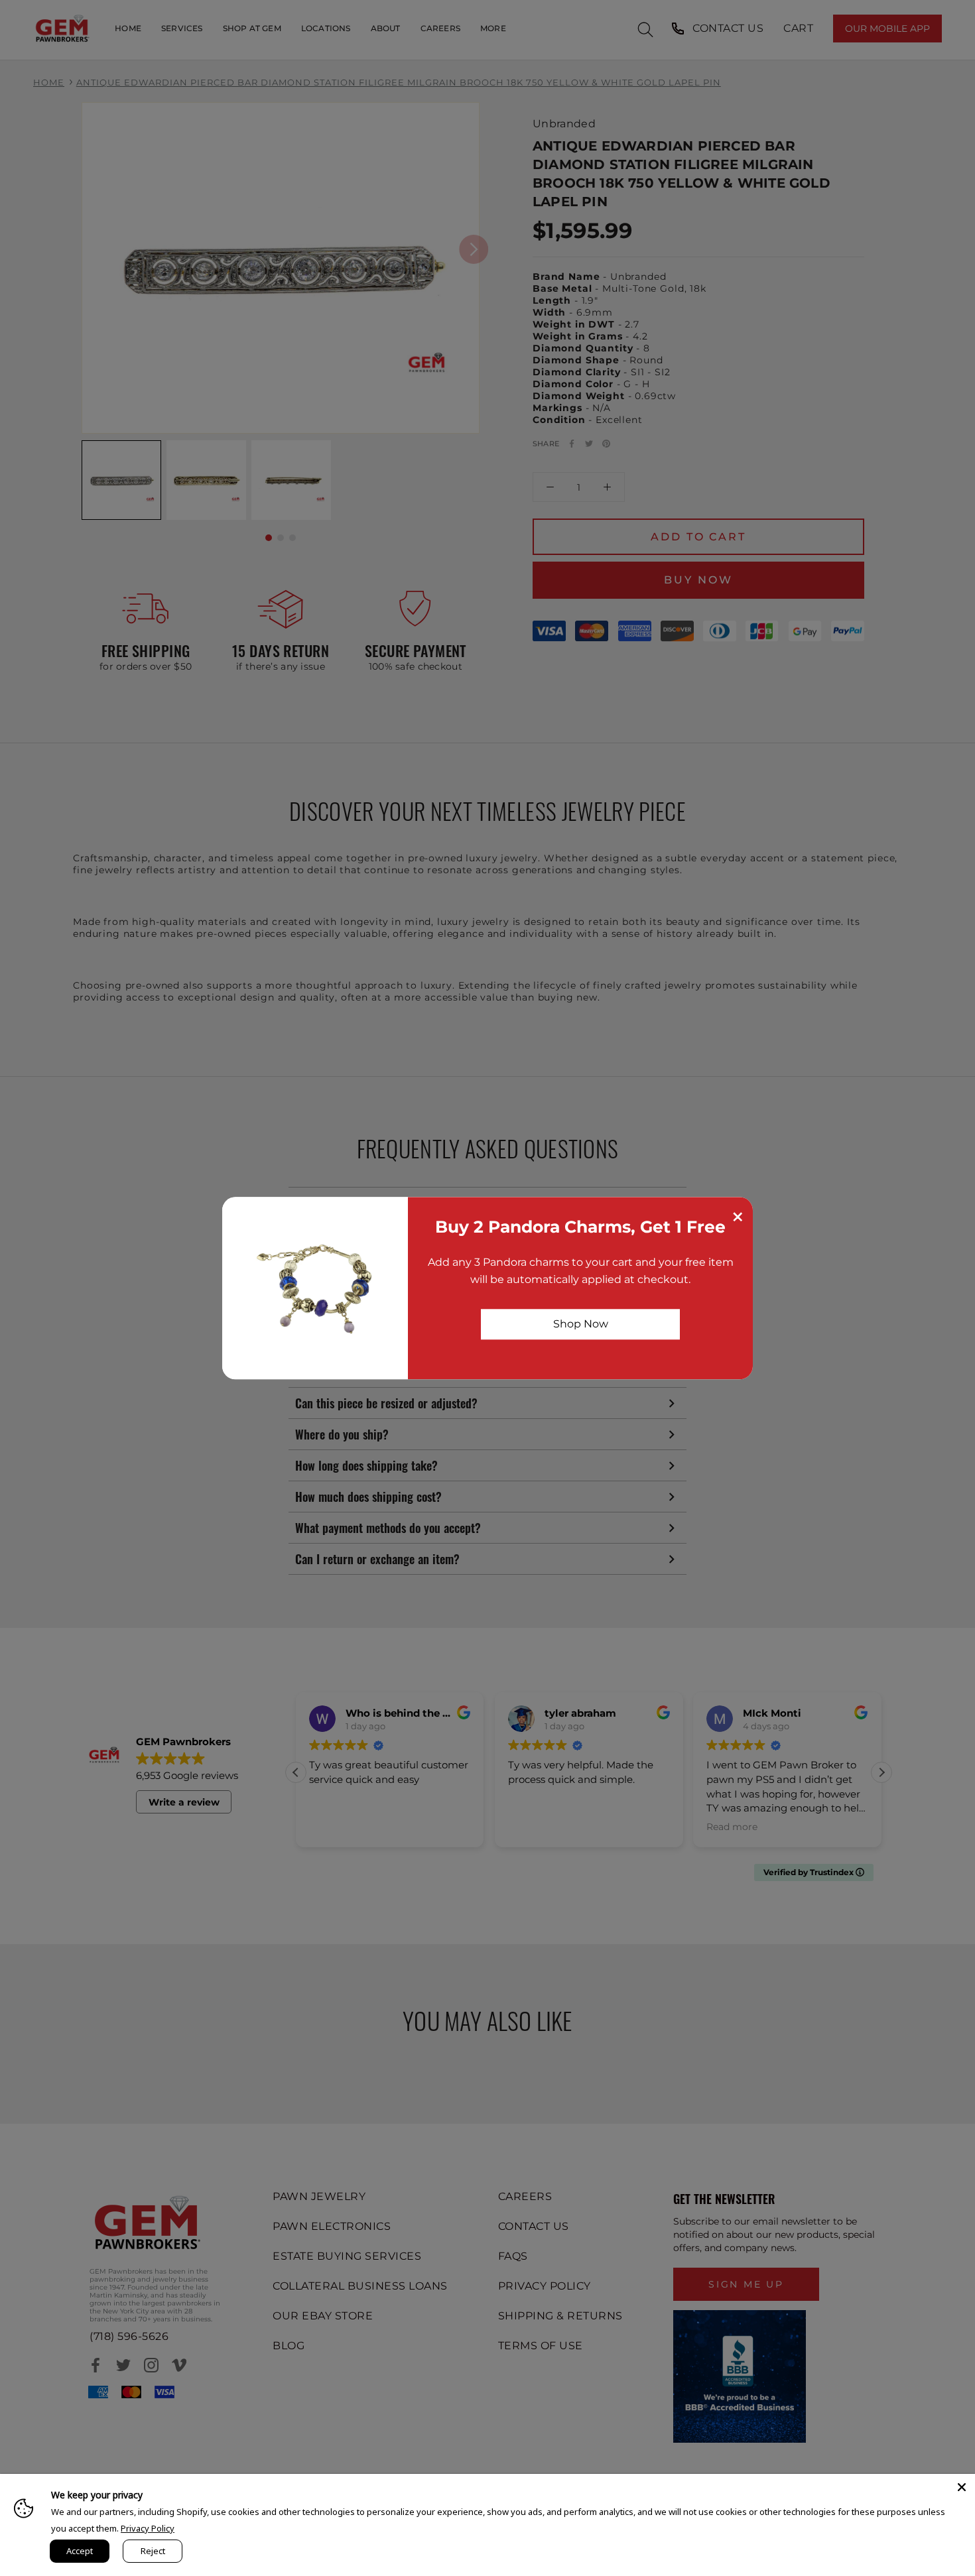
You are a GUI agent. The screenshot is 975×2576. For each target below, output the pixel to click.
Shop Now (581, 1324)
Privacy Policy (148, 2528)
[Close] (962, 2487)
